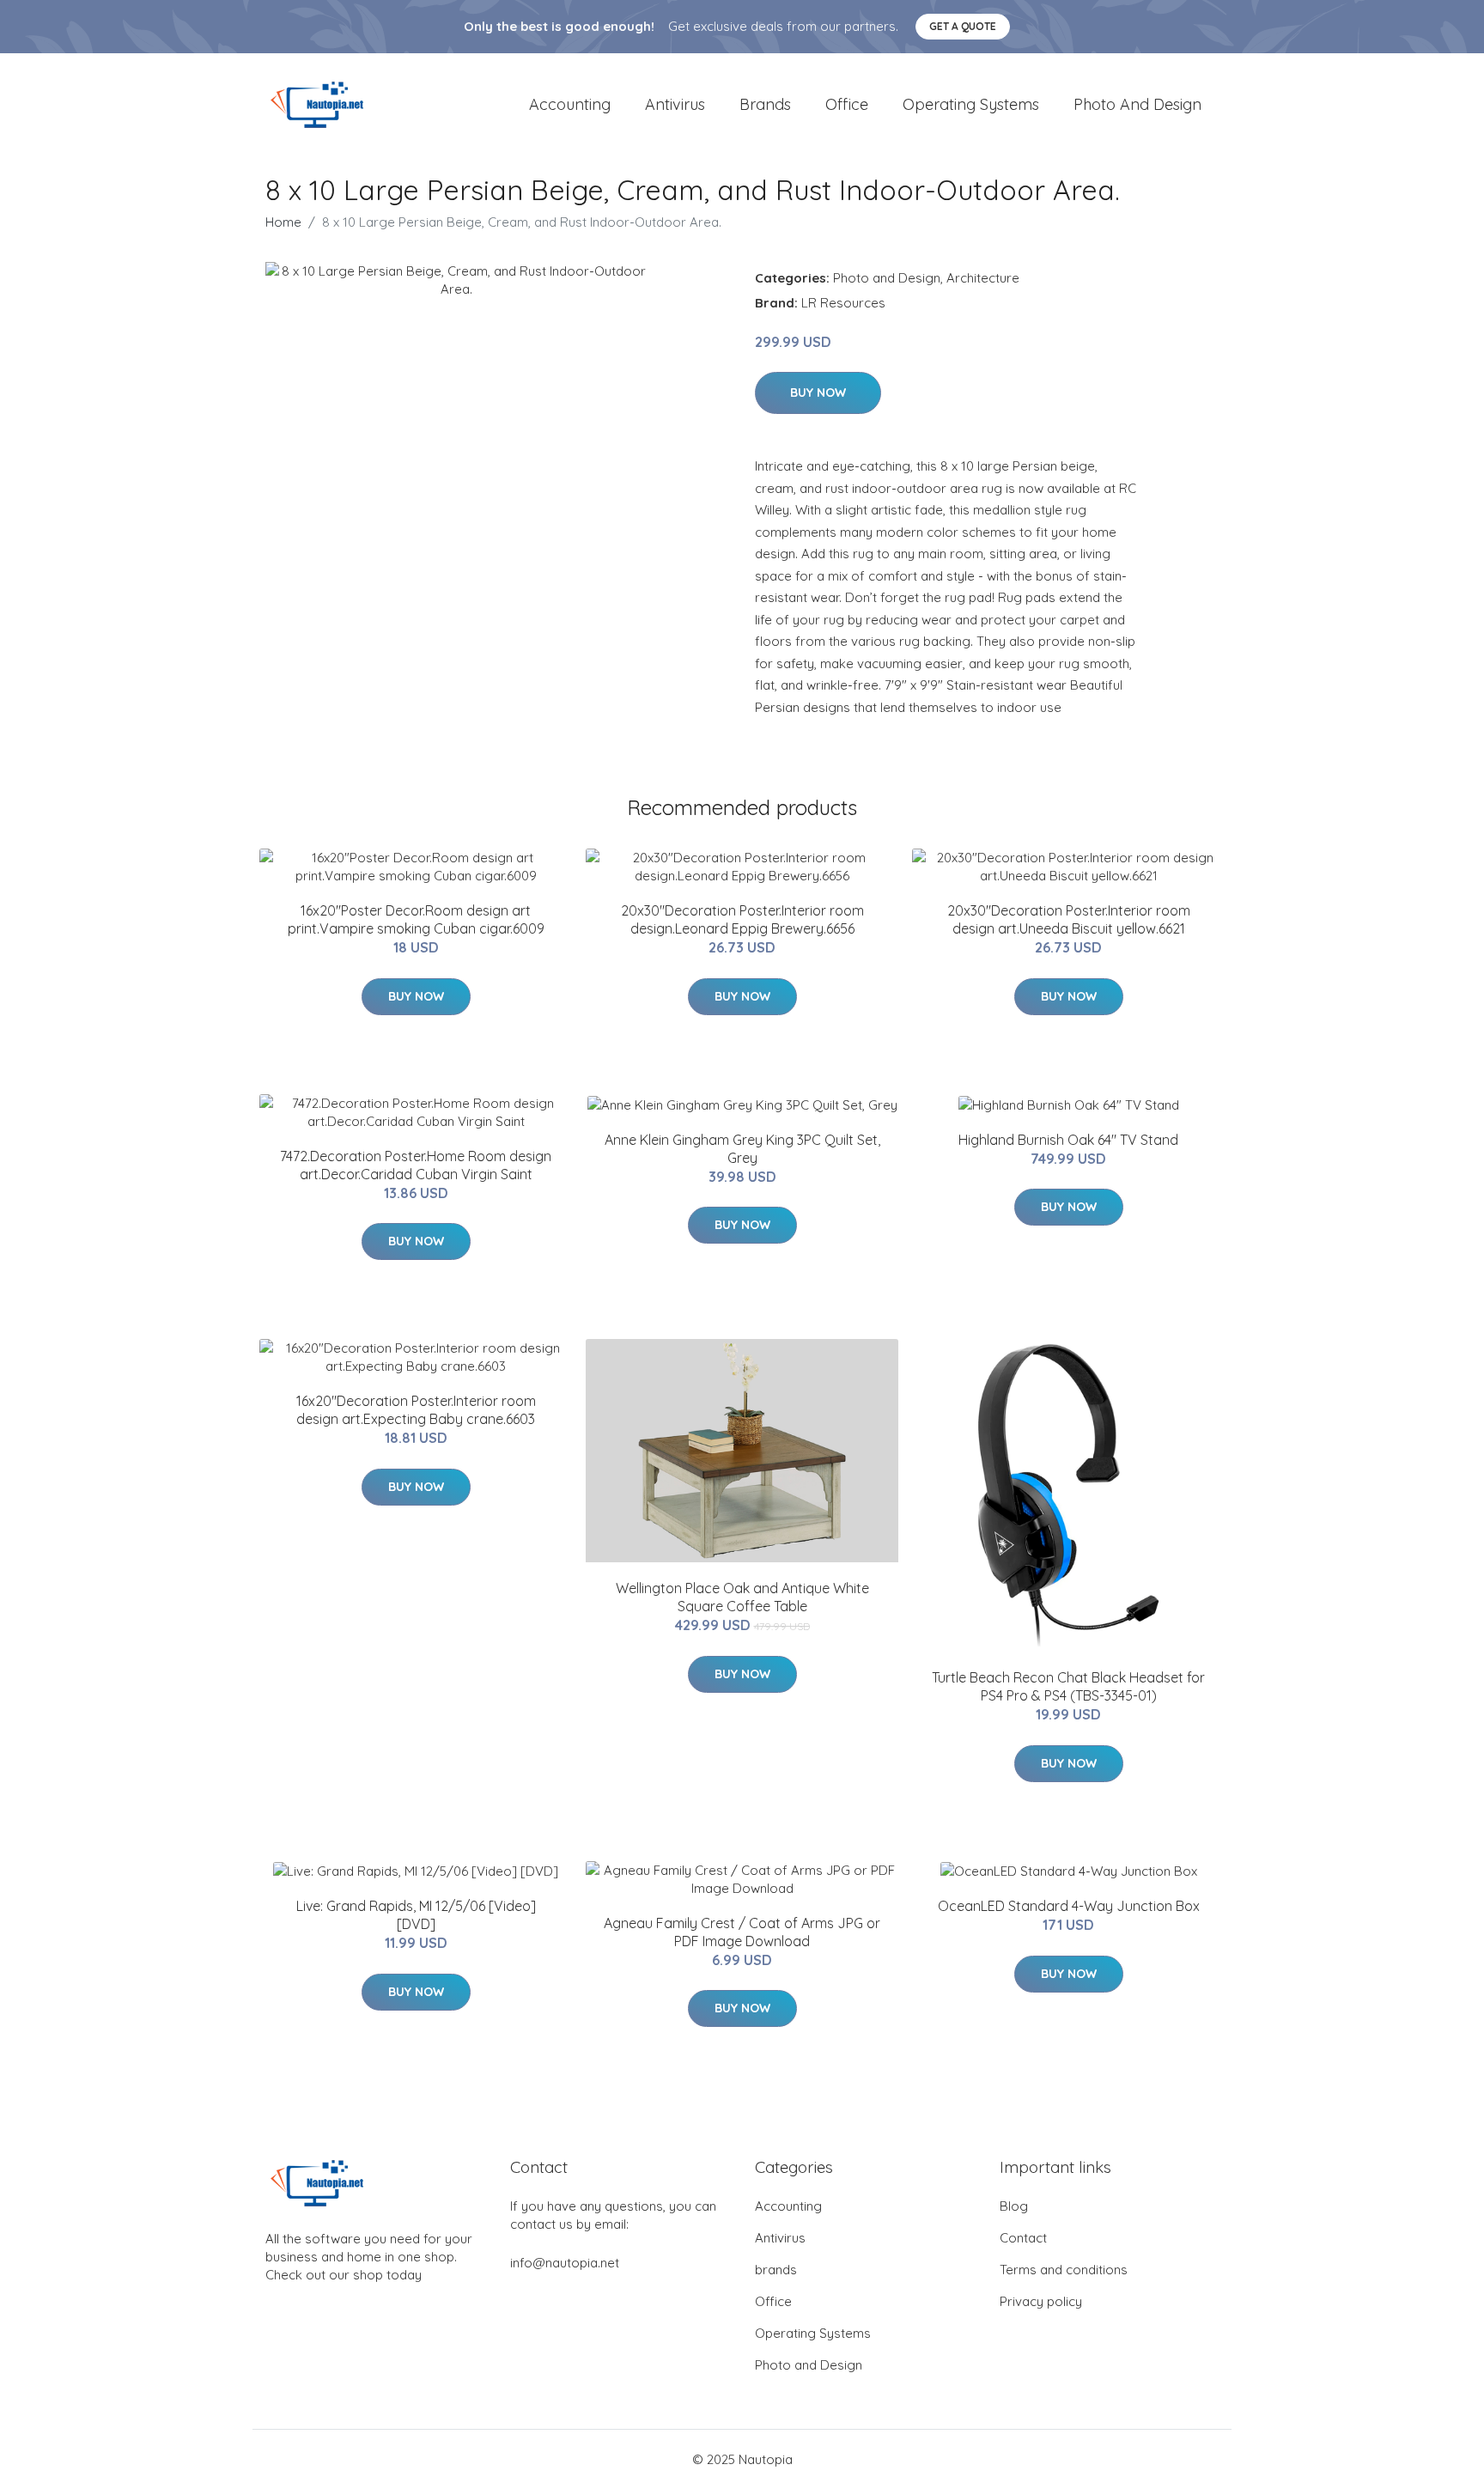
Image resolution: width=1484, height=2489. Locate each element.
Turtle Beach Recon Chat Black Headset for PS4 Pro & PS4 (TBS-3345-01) (1068, 1686)
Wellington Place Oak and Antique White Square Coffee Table (742, 1597)
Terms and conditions (1064, 2270)
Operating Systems (971, 104)
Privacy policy (1041, 2301)
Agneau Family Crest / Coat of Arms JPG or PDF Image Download (742, 1932)
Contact (1023, 2238)
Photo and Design (1137, 104)
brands (765, 104)
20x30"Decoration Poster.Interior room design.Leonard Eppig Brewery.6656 (742, 919)
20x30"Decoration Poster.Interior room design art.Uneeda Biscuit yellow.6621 (1069, 919)
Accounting (570, 104)
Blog (1014, 2206)
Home (283, 222)
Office (847, 104)
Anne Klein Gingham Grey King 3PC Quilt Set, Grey (742, 1149)
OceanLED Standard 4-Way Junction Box (1069, 1906)
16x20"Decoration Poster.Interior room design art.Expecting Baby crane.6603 (416, 1410)
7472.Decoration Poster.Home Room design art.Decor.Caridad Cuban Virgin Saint (416, 1165)
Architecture (983, 278)
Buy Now (818, 393)
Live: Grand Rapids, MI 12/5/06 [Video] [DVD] (416, 1915)
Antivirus (675, 104)
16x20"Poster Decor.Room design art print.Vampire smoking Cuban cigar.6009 (416, 919)
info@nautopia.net (565, 2263)
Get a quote (963, 26)
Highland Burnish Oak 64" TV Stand (1068, 1140)
